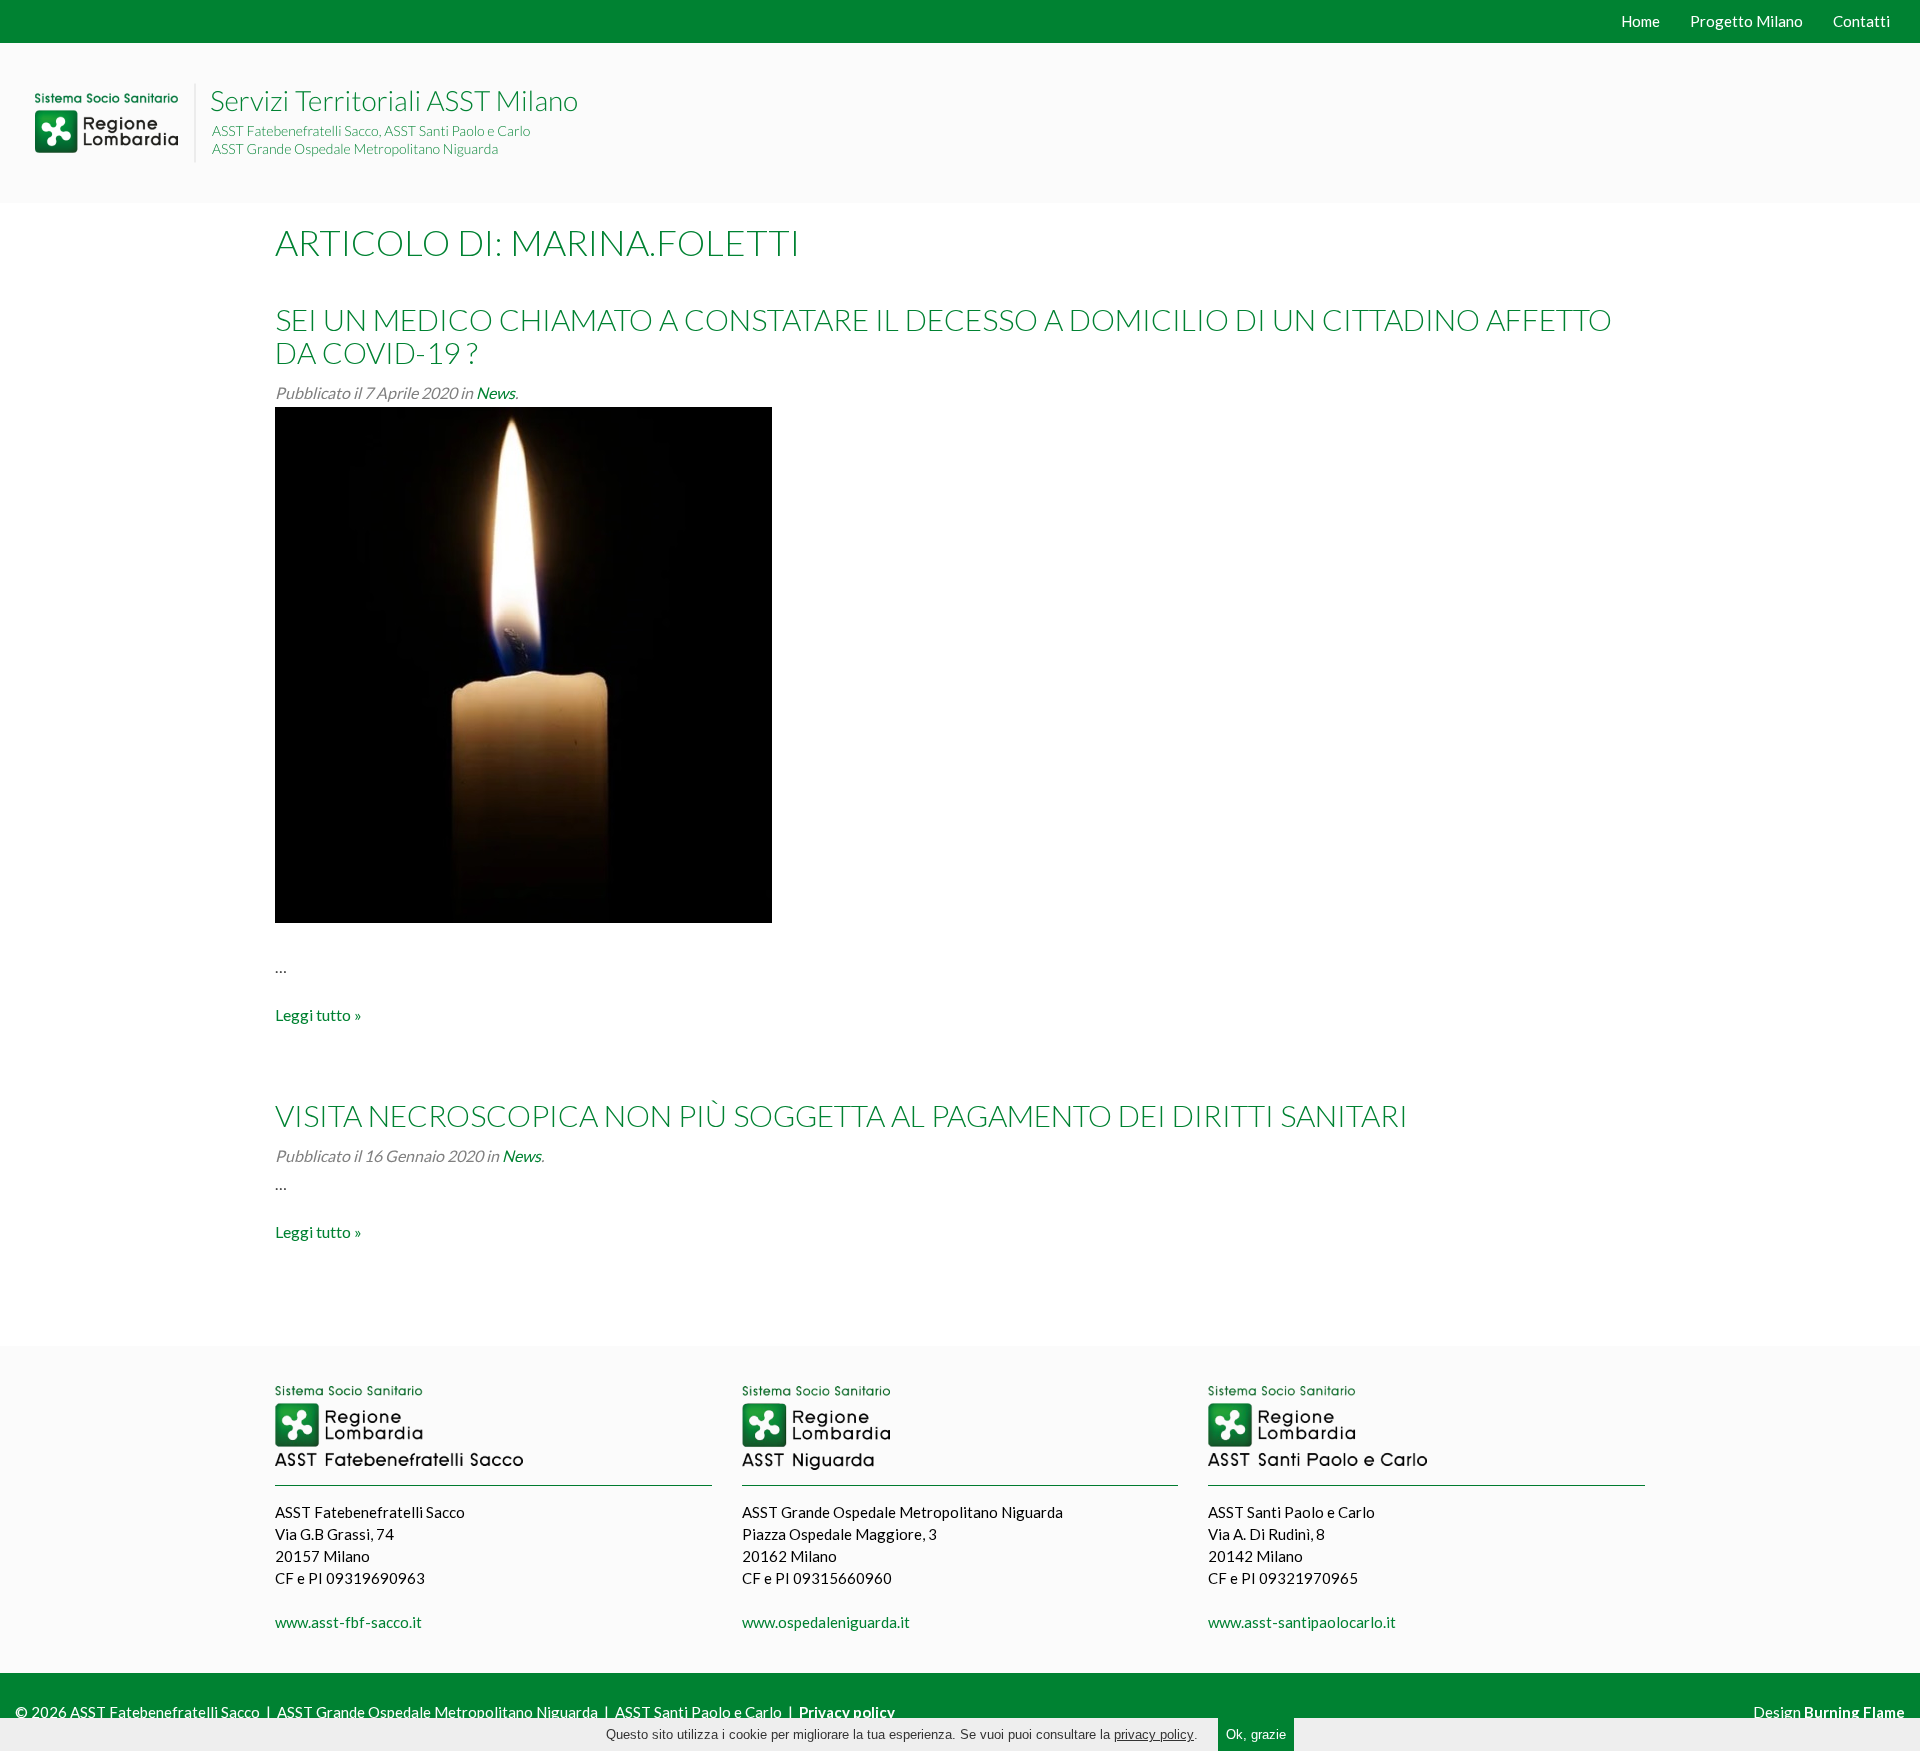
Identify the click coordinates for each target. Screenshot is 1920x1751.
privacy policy (1154, 1734)
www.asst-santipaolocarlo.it (1302, 1622)
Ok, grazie (1256, 1734)
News (495, 392)
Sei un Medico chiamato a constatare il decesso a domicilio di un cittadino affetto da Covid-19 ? (943, 335)
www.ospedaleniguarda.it (826, 1622)
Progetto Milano (1746, 21)
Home (1640, 21)
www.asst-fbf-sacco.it (348, 1622)
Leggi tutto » (318, 1014)
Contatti (1861, 21)
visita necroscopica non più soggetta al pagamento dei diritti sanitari (841, 1115)
